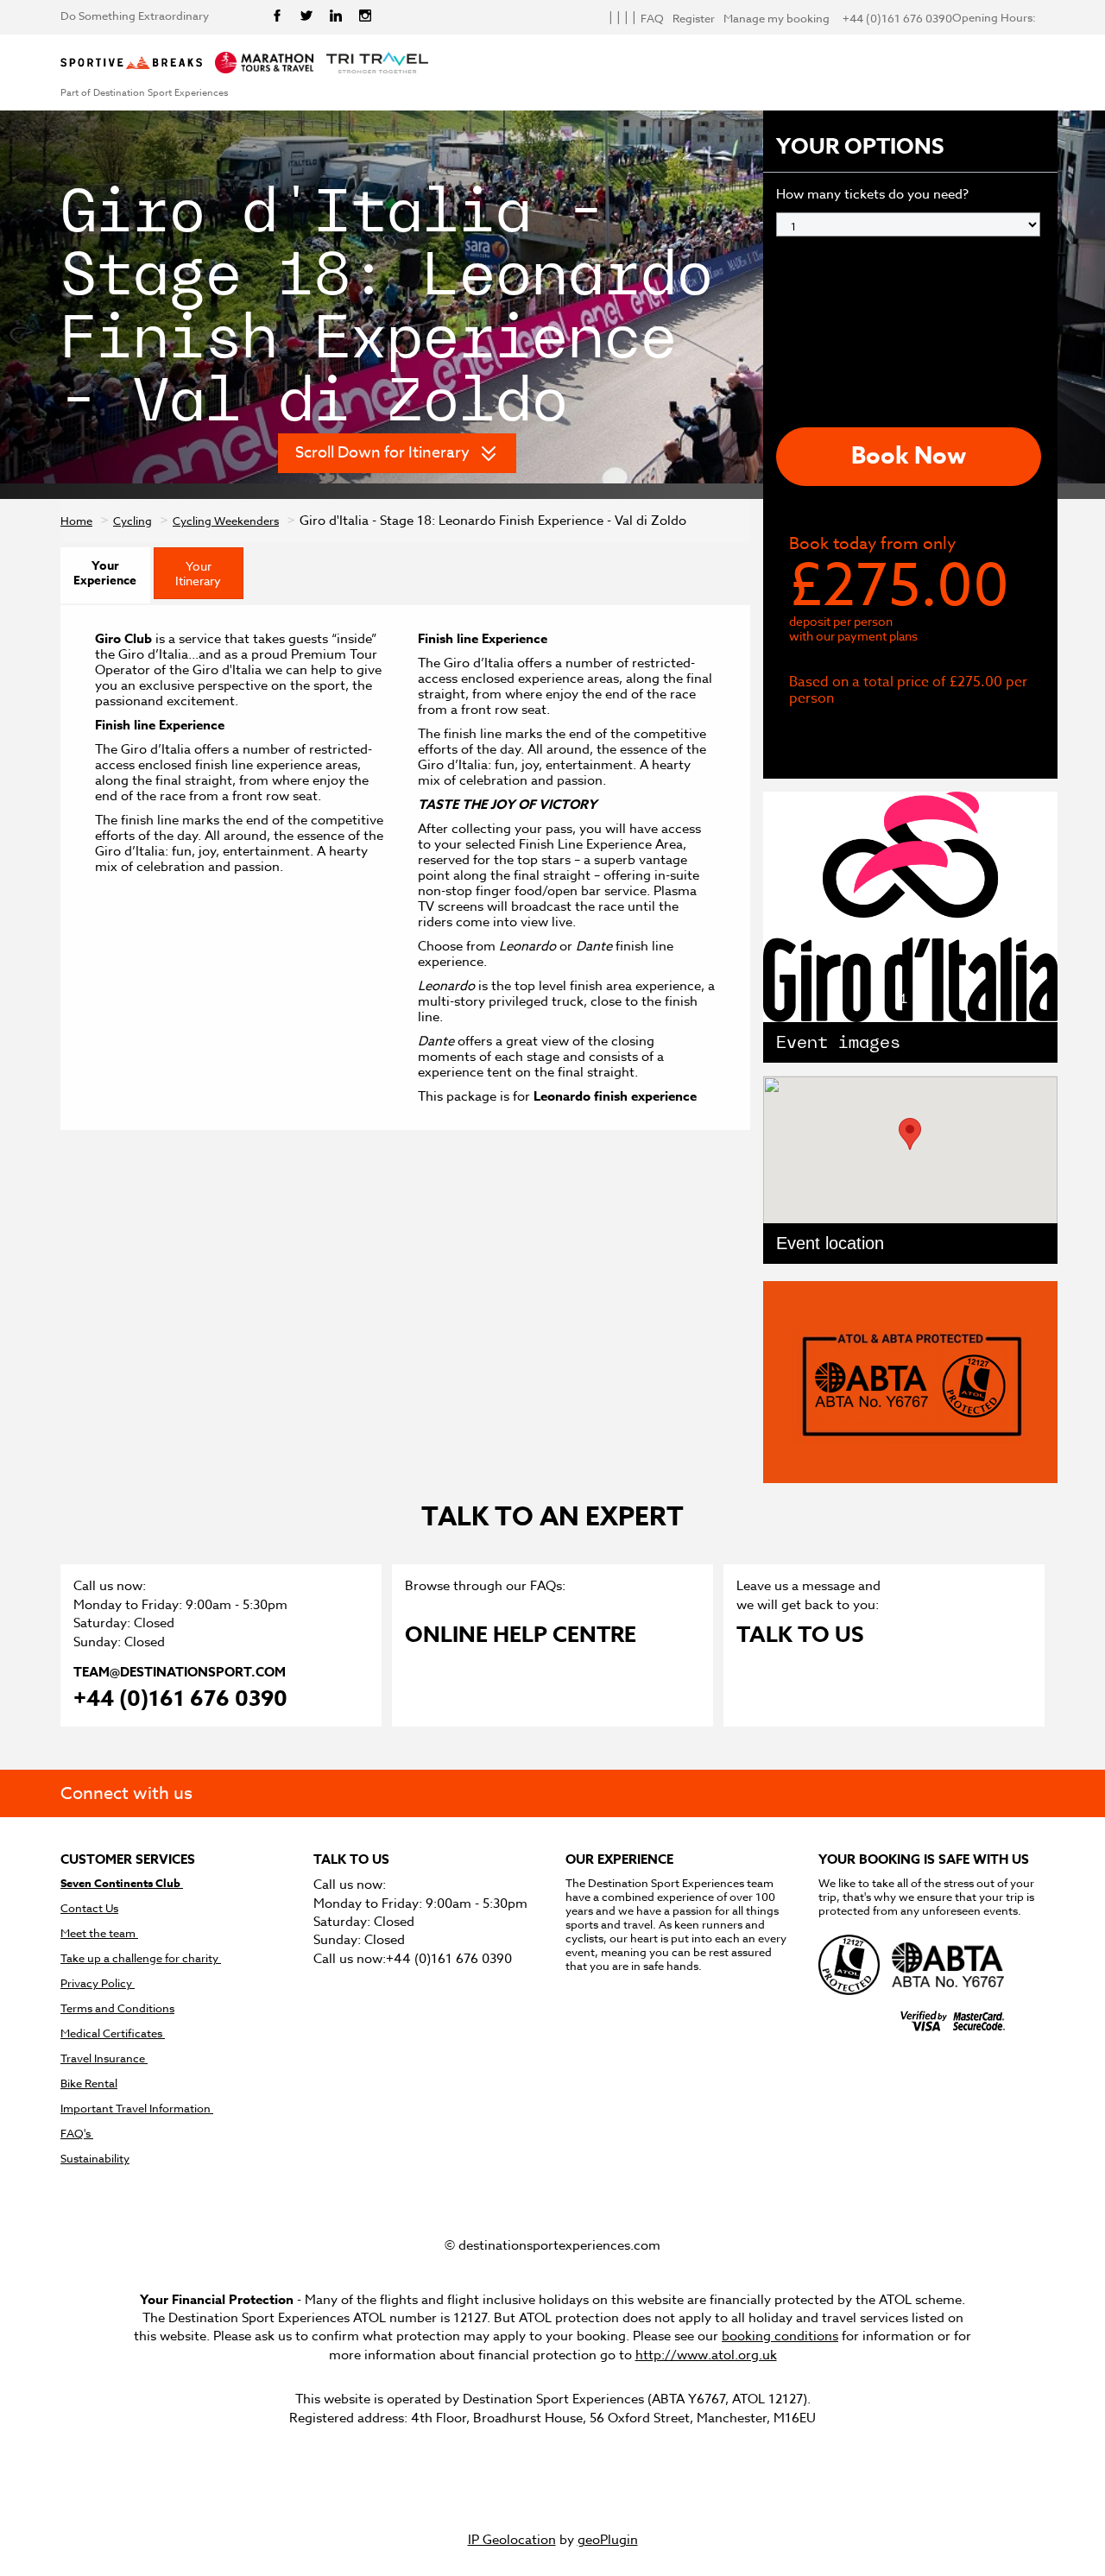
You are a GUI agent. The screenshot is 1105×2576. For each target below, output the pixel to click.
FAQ (652, 19)
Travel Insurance (104, 2058)
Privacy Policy (98, 1983)
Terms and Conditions (117, 2008)
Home (76, 521)
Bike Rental (89, 2084)
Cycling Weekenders (226, 521)
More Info (856, 734)
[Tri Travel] (377, 64)
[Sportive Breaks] (131, 64)
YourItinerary (198, 573)
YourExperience (105, 573)
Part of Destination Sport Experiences (144, 93)
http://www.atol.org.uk (706, 2355)
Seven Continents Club (122, 1883)
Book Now (909, 456)
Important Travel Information (137, 2109)
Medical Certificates (113, 2033)
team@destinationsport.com (180, 1672)
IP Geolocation (512, 2540)
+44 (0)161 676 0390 (180, 1700)
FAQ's (77, 2134)
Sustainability (95, 2159)
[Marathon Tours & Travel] (264, 64)
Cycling (133, 521)
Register (694, 19)
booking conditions (780, 2336)
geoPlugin (608, 2540)
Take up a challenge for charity (141, 1958)
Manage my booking (777, 19)
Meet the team (99, 1933)
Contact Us (89, 1908)
